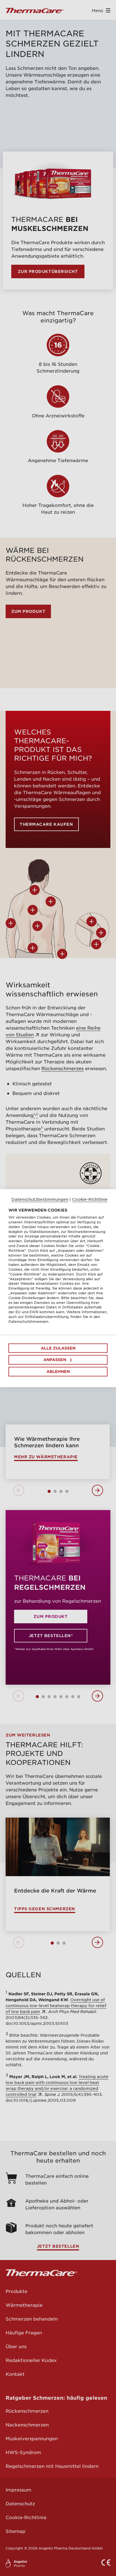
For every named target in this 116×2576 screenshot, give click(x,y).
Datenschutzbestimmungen (40, 1199)
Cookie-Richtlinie (90, 1199)
